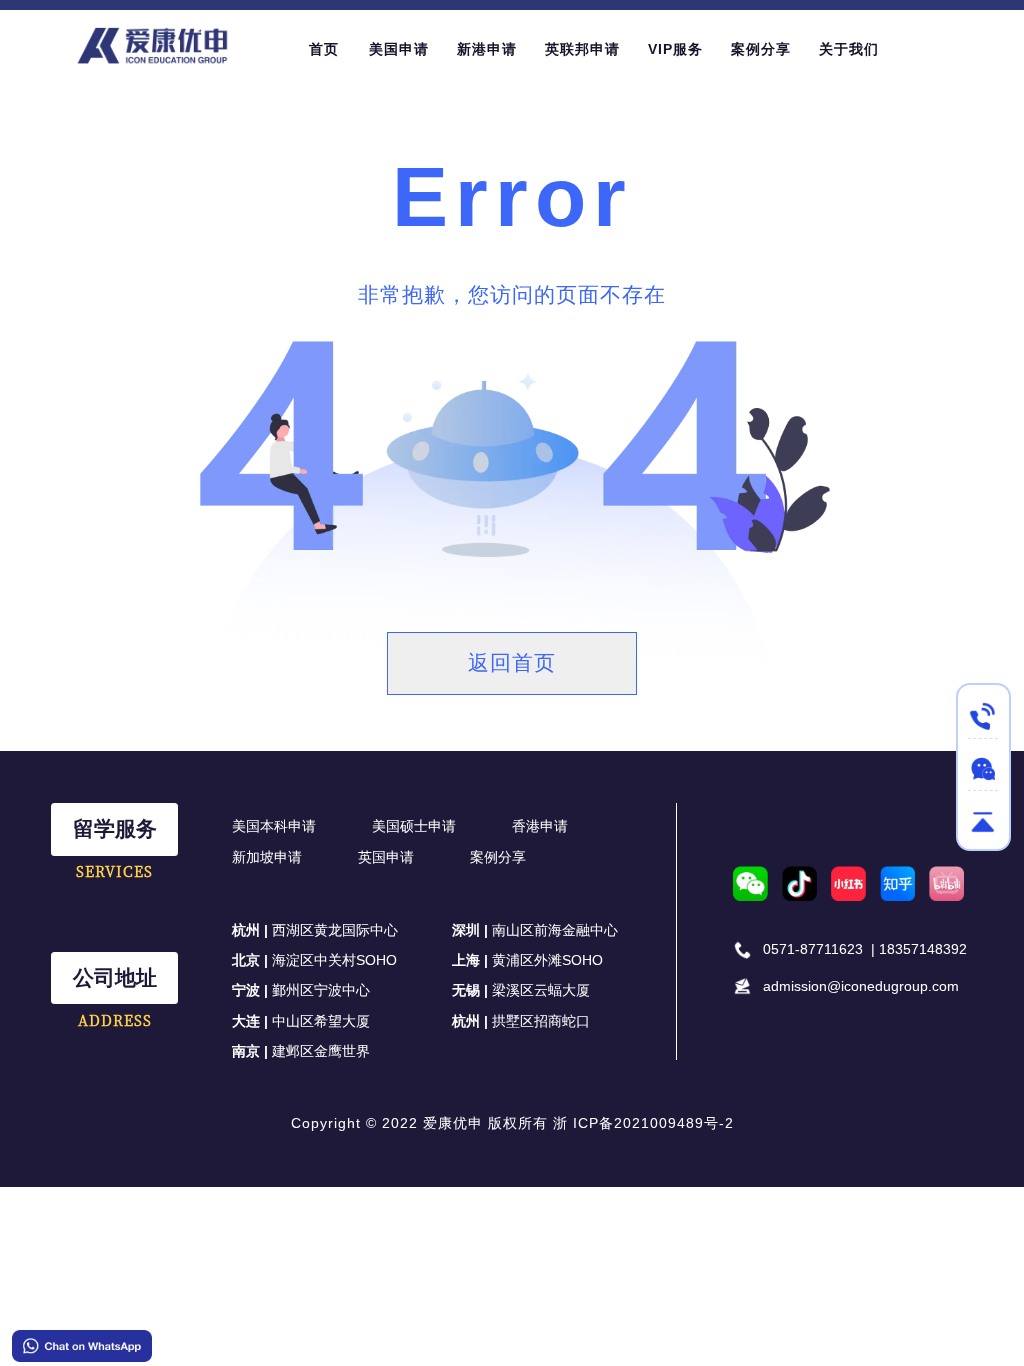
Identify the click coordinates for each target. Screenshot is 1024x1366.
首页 (324, 49)
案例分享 (498, 857)
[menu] (621, 48)
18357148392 (923, 949)
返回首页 (512, 662)
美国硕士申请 (414, 826)
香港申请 (540, 826)
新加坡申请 (267, 857)
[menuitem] (324, 49)
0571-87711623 (813, 949)
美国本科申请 (274, 826)
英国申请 (386, 857)
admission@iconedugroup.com (861, 986)
